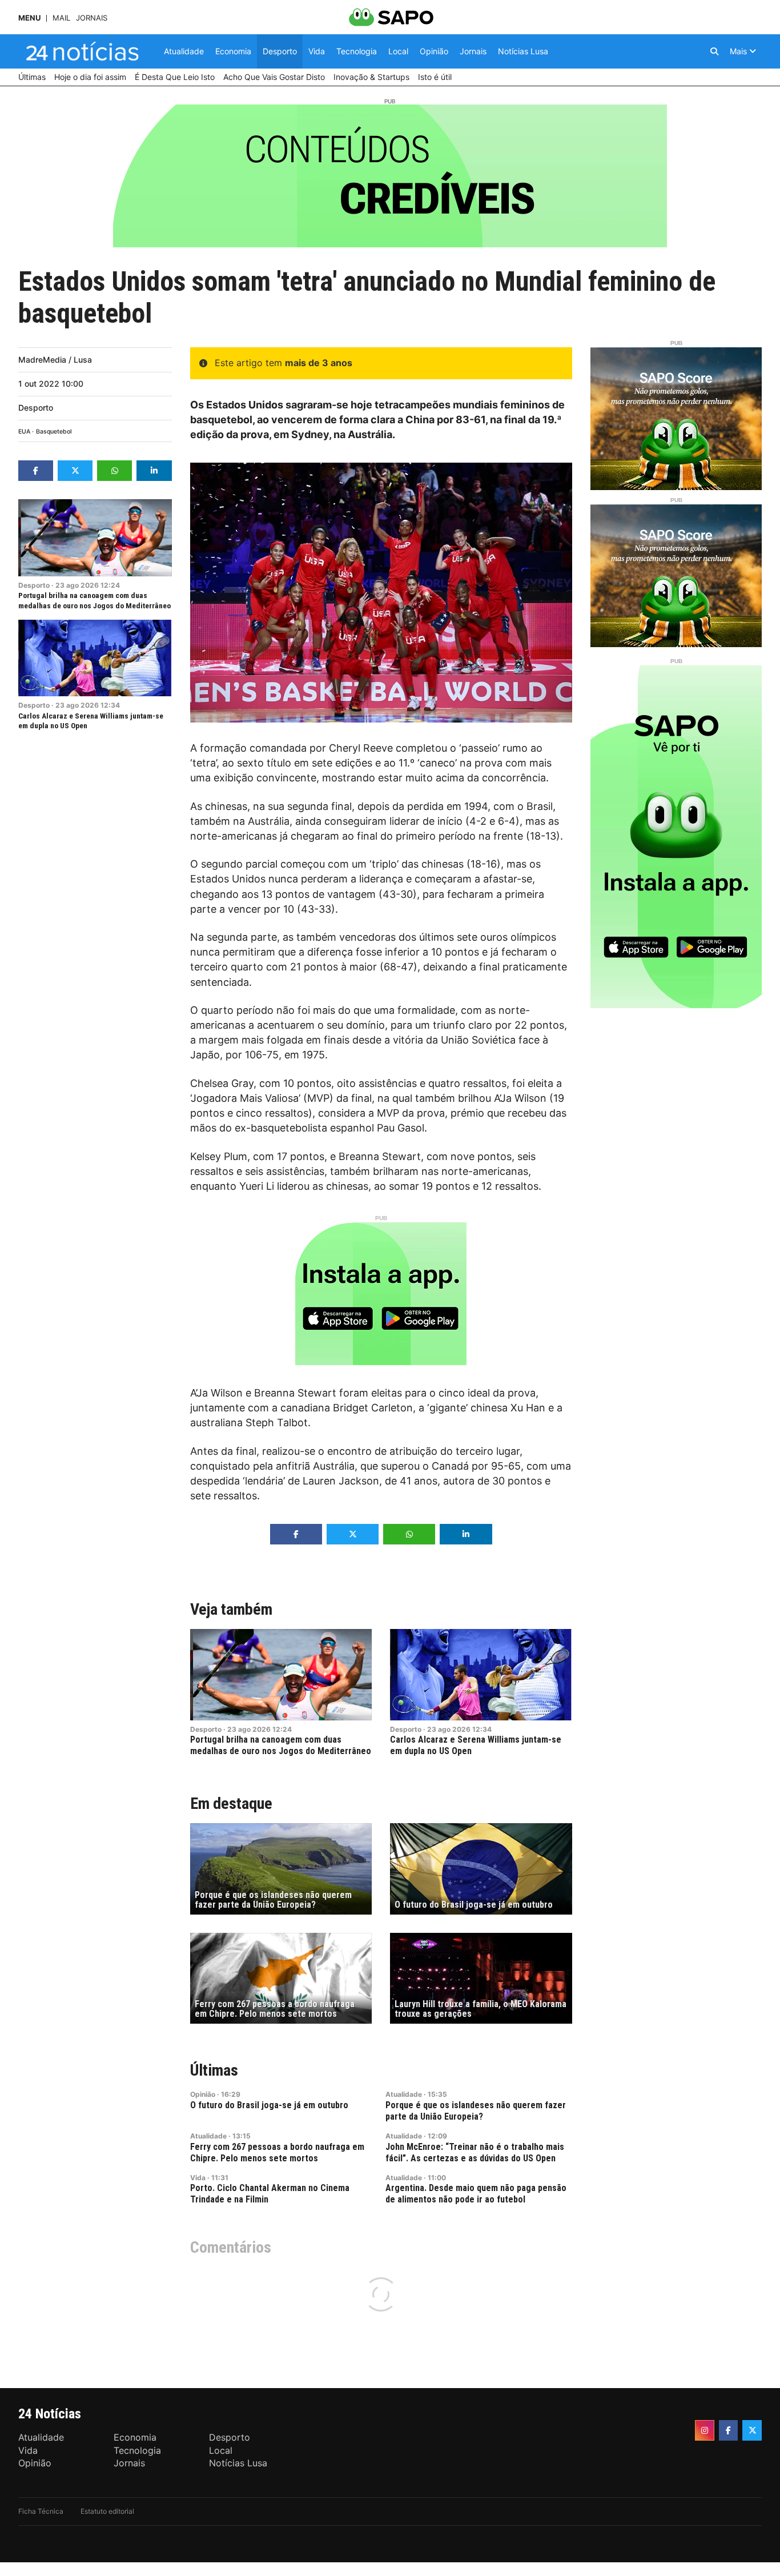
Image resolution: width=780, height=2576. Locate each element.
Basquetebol (54, 432)
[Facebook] (729, 2430)
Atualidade (404, 2094)
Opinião (203, 2094)
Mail (61, 18)
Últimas (214, 2070)
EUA (24, 432)
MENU (29, 18)
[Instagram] (705, 2430)
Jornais (92, 18)
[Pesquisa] (714, 51)
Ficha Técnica (41, 2511)
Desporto (36, 408)
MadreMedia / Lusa (55, 360)
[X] (752, 2430)
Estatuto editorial (107, 2511)
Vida (198, 2178)
